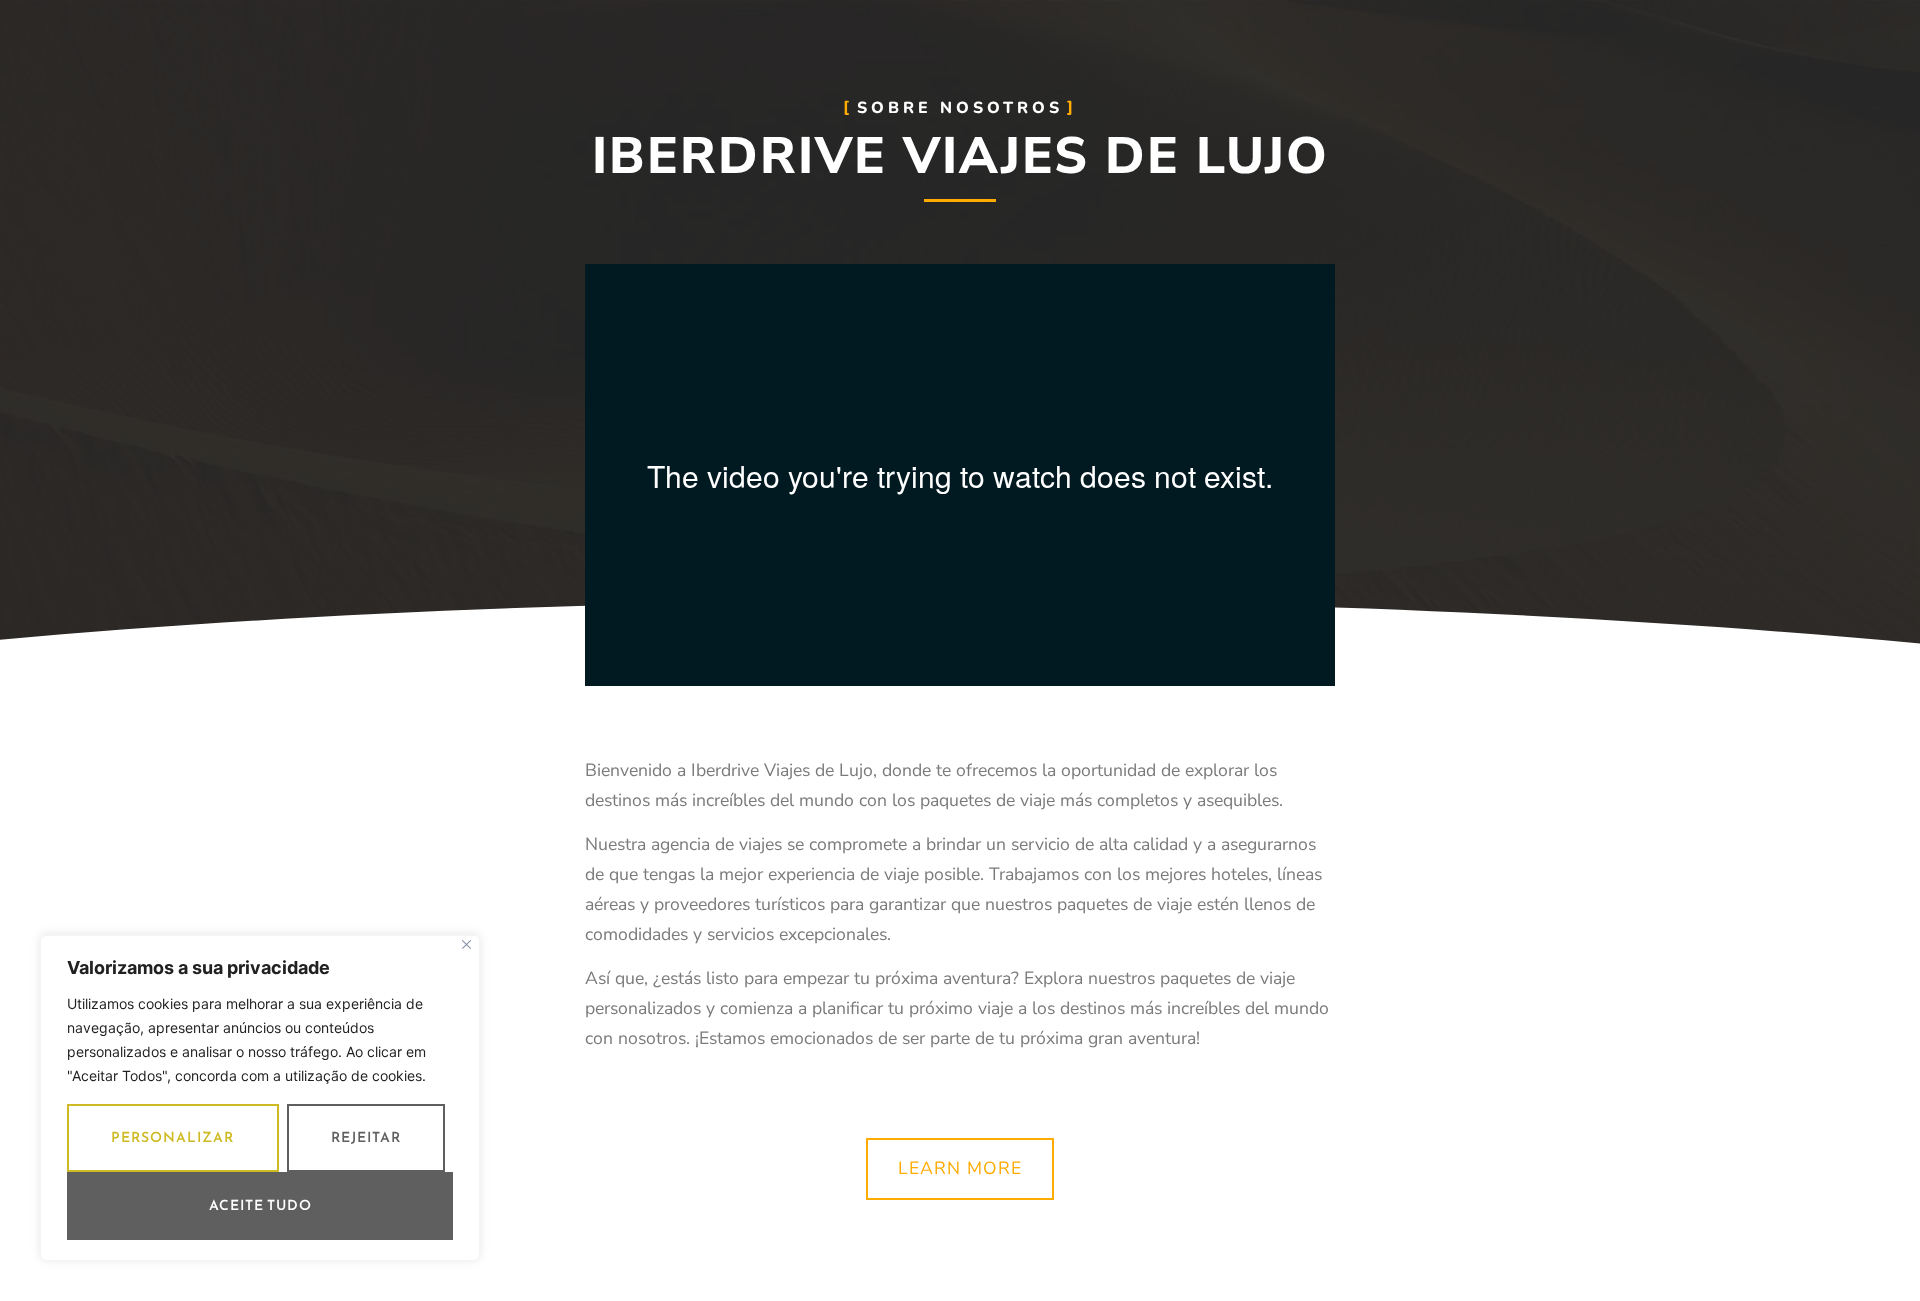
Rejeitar (366, 1137)
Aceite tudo (260, 1205)
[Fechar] (466, 944)
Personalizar (172, 1137)
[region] (260, 1098)
